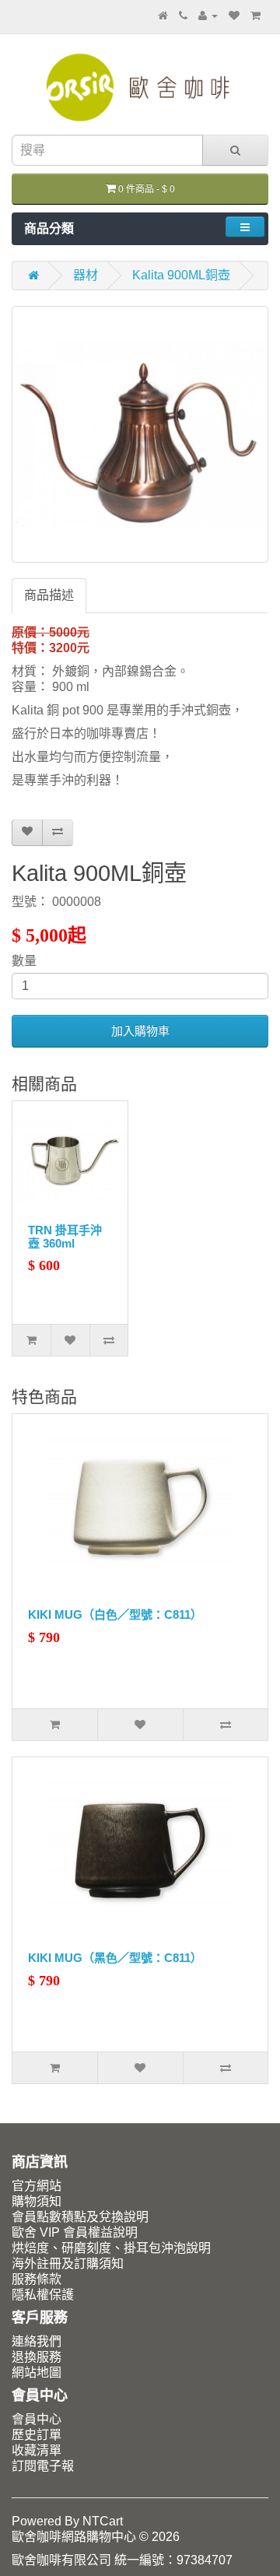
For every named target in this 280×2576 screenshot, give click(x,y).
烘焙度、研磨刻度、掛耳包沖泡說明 (111, 2248)
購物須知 (37, 2201)
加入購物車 (140, 1031)
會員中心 (37, 2419)
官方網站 (37, 2186)
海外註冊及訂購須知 (68, 2264)
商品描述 (49, 595)
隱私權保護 (43, 2295)
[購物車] (255, 15)
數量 (24, 961)
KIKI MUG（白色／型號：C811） (115, 1614)
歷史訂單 (37, 2435)
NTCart (103, 2521)
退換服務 (37, 2357)
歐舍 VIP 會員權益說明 (75, 2232)
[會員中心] (208, 15)
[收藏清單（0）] (234, 15)
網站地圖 (37, 2372)
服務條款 (37, 2279)
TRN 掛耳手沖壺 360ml (65, 1237)
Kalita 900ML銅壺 (181, 275)
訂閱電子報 (43, 2466)
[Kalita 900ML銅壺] (140, 434)
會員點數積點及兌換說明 (80, 2217)
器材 (86, 275)
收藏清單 (37, 2450)
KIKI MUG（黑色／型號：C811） (115, 1958)
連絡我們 (37, 2341)
